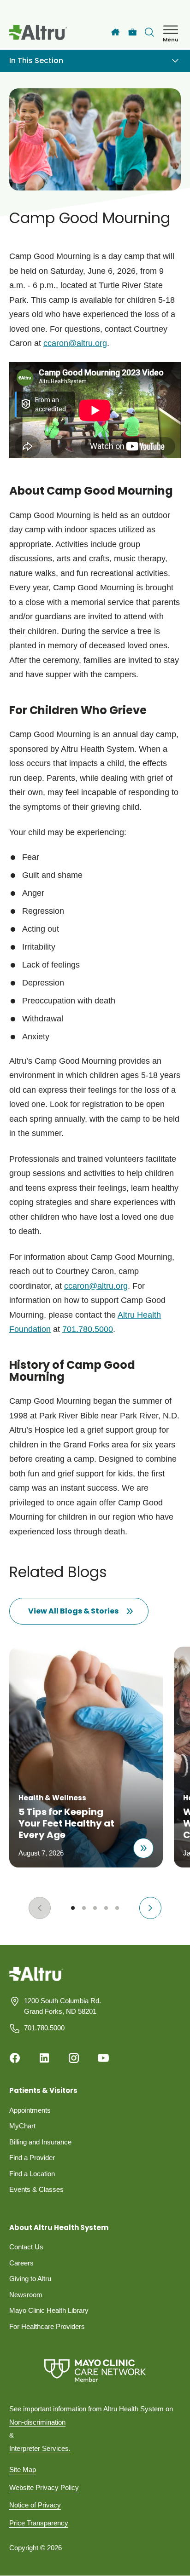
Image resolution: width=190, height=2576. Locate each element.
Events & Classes (36, 2189)
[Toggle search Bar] (149, 32)
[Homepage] (36, 1981)
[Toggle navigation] (175, 61)
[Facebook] (15, 2058)
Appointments (30, 2110)
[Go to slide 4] (106, 1908)
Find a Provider (32, 2158)
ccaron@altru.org (96, 1286)
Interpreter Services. (40, 2448)
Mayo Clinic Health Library (49, 2310)
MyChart (22, 2126)
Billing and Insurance (40, 2142)
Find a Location (32, 2174)
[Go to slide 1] (73, 1908)
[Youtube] (103, 2058)
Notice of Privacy (35, 2505)
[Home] (115, 32)
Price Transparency (39, 2523)
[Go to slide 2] (84, 1908)
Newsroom (26, 2295)
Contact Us (26, 2247)
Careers (21, 2263)
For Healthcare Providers (47, 2326)
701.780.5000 (88, 1329)
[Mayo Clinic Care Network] (95, 2371)
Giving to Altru (30, 2279)
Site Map (23, 2469)
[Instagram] (74, 2058)
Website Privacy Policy (44, 2487)
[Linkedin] (44, 2058)
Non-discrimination (37, 2422)
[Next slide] (150, 1908)
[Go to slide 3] (95, 1908)
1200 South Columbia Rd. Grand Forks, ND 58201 (62, 2006)
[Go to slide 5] (117, 1908)
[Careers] (133, 32)
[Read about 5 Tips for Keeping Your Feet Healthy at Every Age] (143, 1848)
